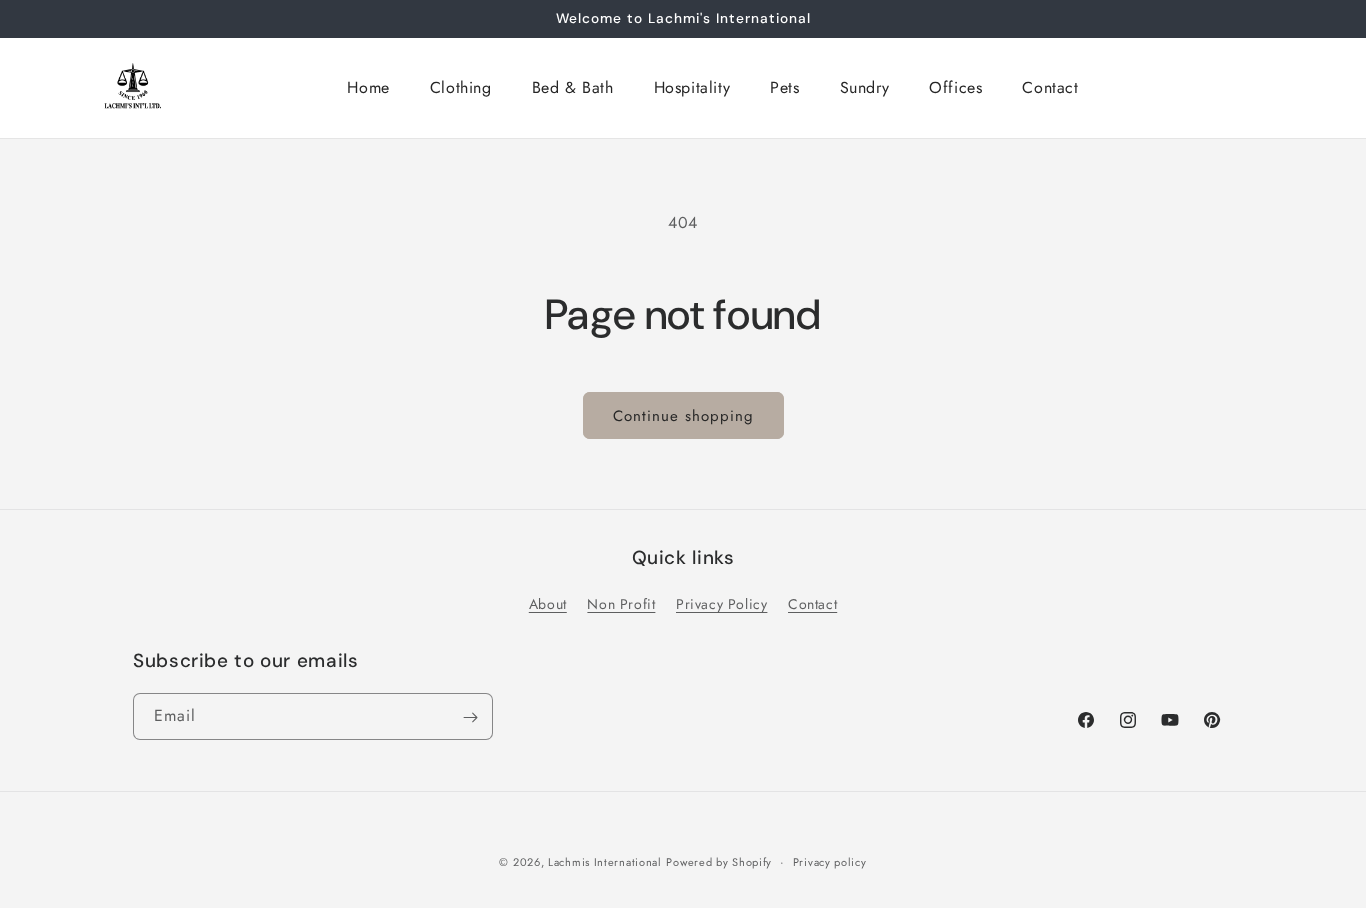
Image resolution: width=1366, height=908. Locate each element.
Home (368, 87)
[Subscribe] (470, 717)
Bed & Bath (573, 87)
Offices (955, 87)
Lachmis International (605, 862)
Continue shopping (683, 416)
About (548, 605)
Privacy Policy (721, 605)
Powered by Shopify (719, 862)
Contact (1050, 87)
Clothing (461, 87)
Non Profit (621, 605)
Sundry (865, 87)
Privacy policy (830, 861)
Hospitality (692, 87)
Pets (784, 87)
